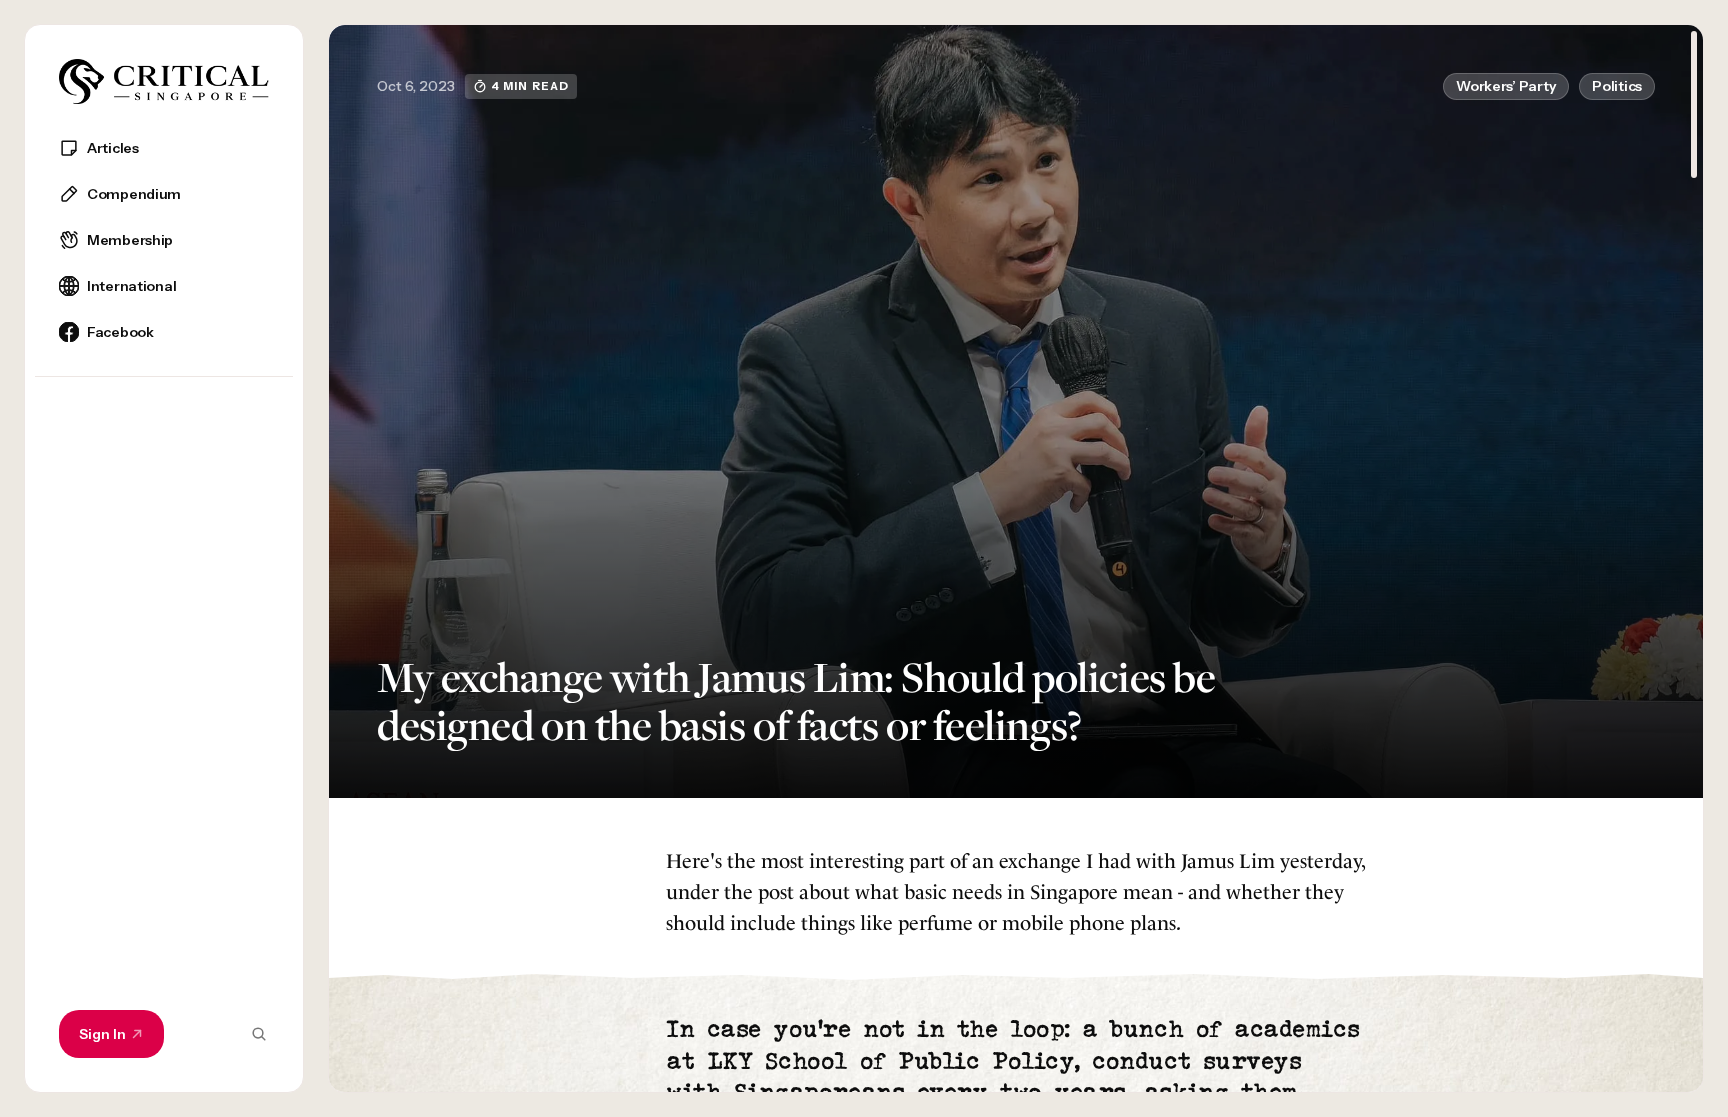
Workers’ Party (1506, 86)
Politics (1617, 86)
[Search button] (259, 1034)
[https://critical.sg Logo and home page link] (164, 81)
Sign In (102, 1034)
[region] (164, 605)
